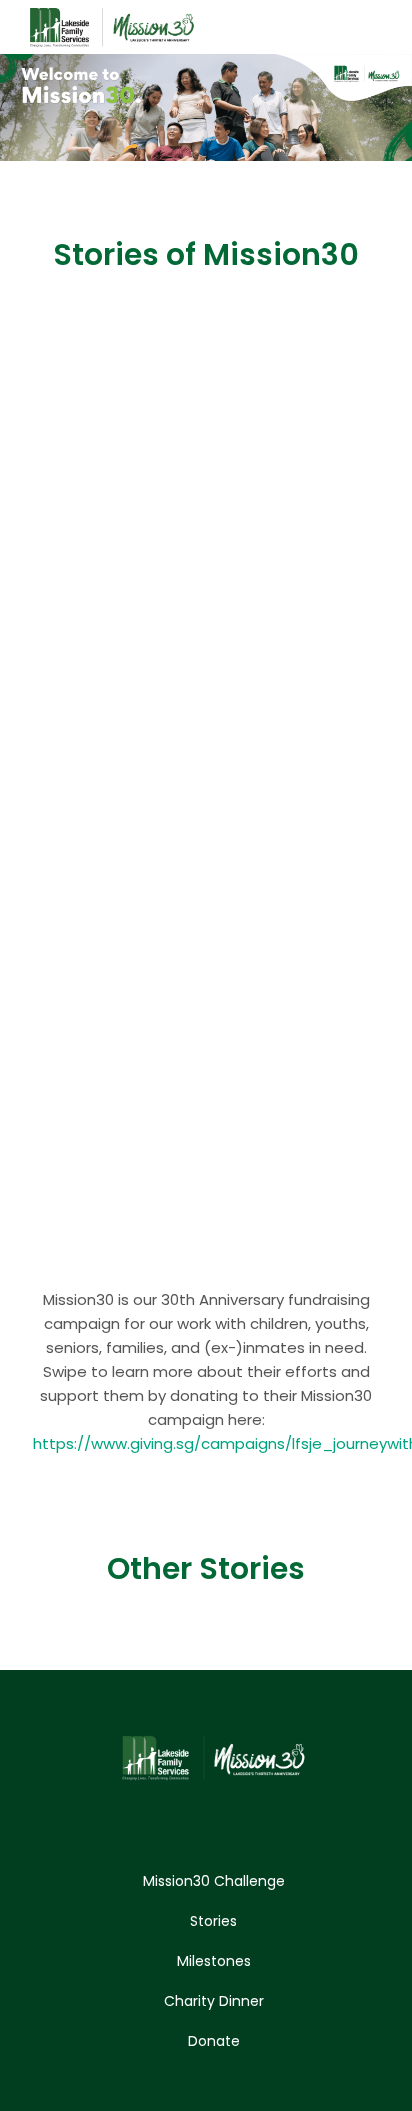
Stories (213, 1921)
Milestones (214, 1961)
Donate (214, 2041)
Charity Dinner (214, 2001)
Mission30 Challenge (214, 1881)
